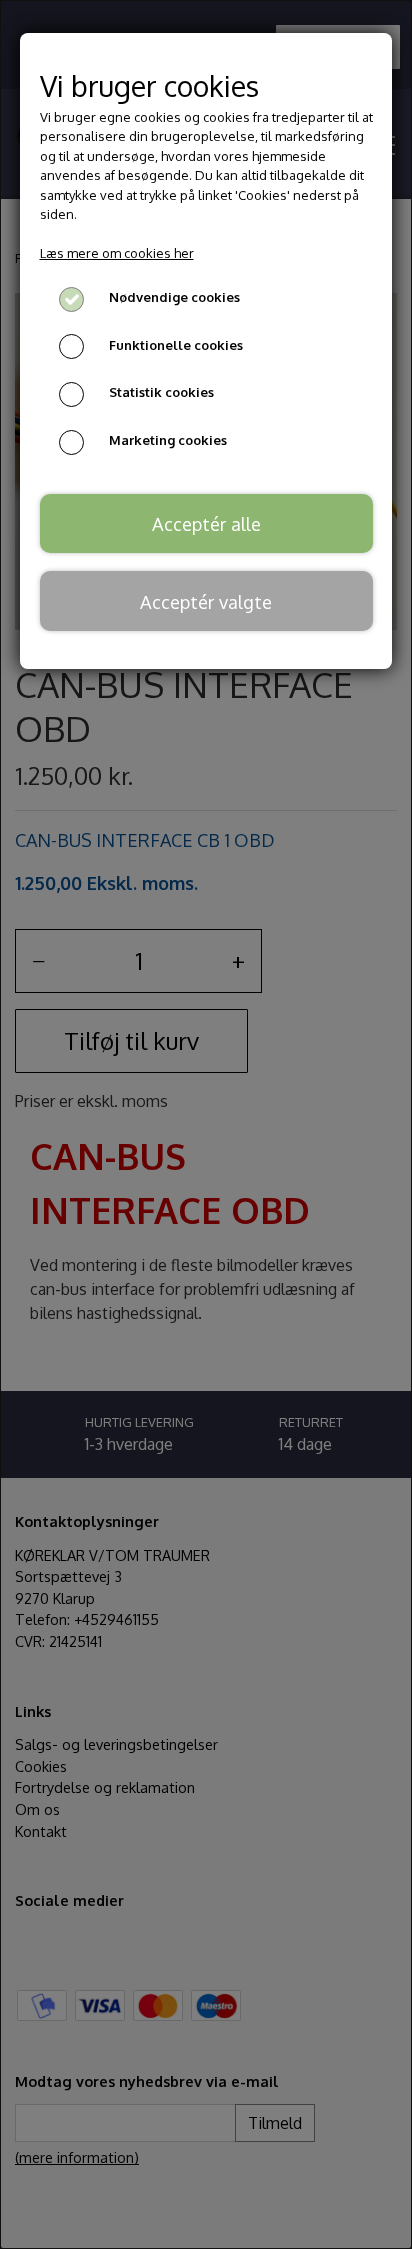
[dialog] (206, 1124)
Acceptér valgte (206, 601)
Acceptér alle (206, 523)
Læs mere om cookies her (117, 253)
